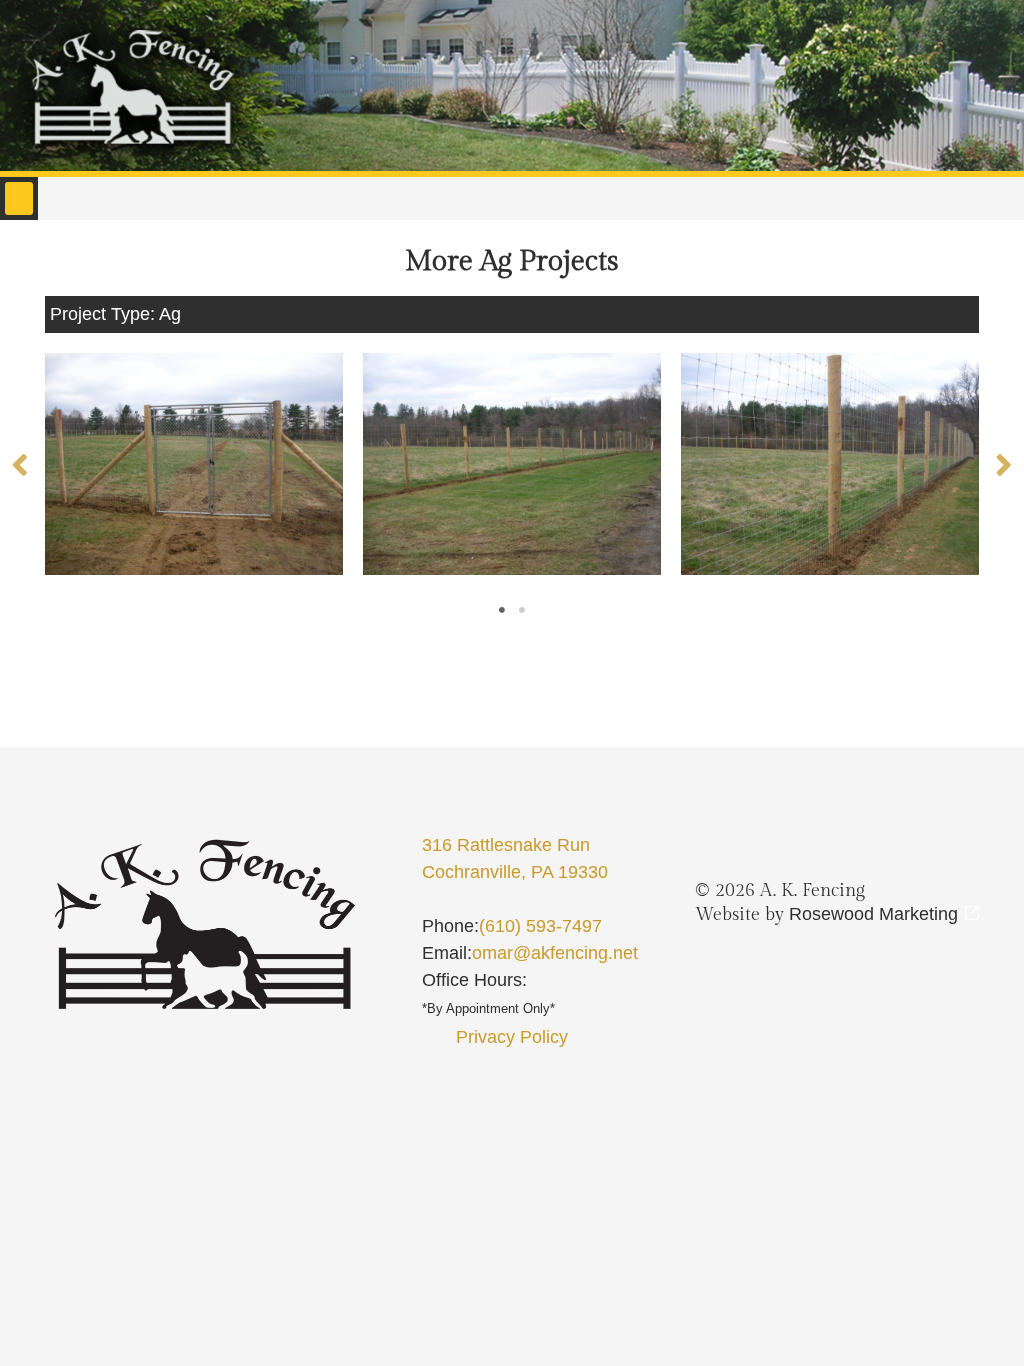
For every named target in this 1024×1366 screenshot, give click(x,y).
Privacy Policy (512, 1037)
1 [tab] (502, 610)
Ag (170, 314)
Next (1004, 464)
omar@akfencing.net (555, 953)
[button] (19, 198)
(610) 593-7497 (540, 926)
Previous (20, 464)
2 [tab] (522, 610)
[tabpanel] (194, 464)
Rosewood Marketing (873, 914)
